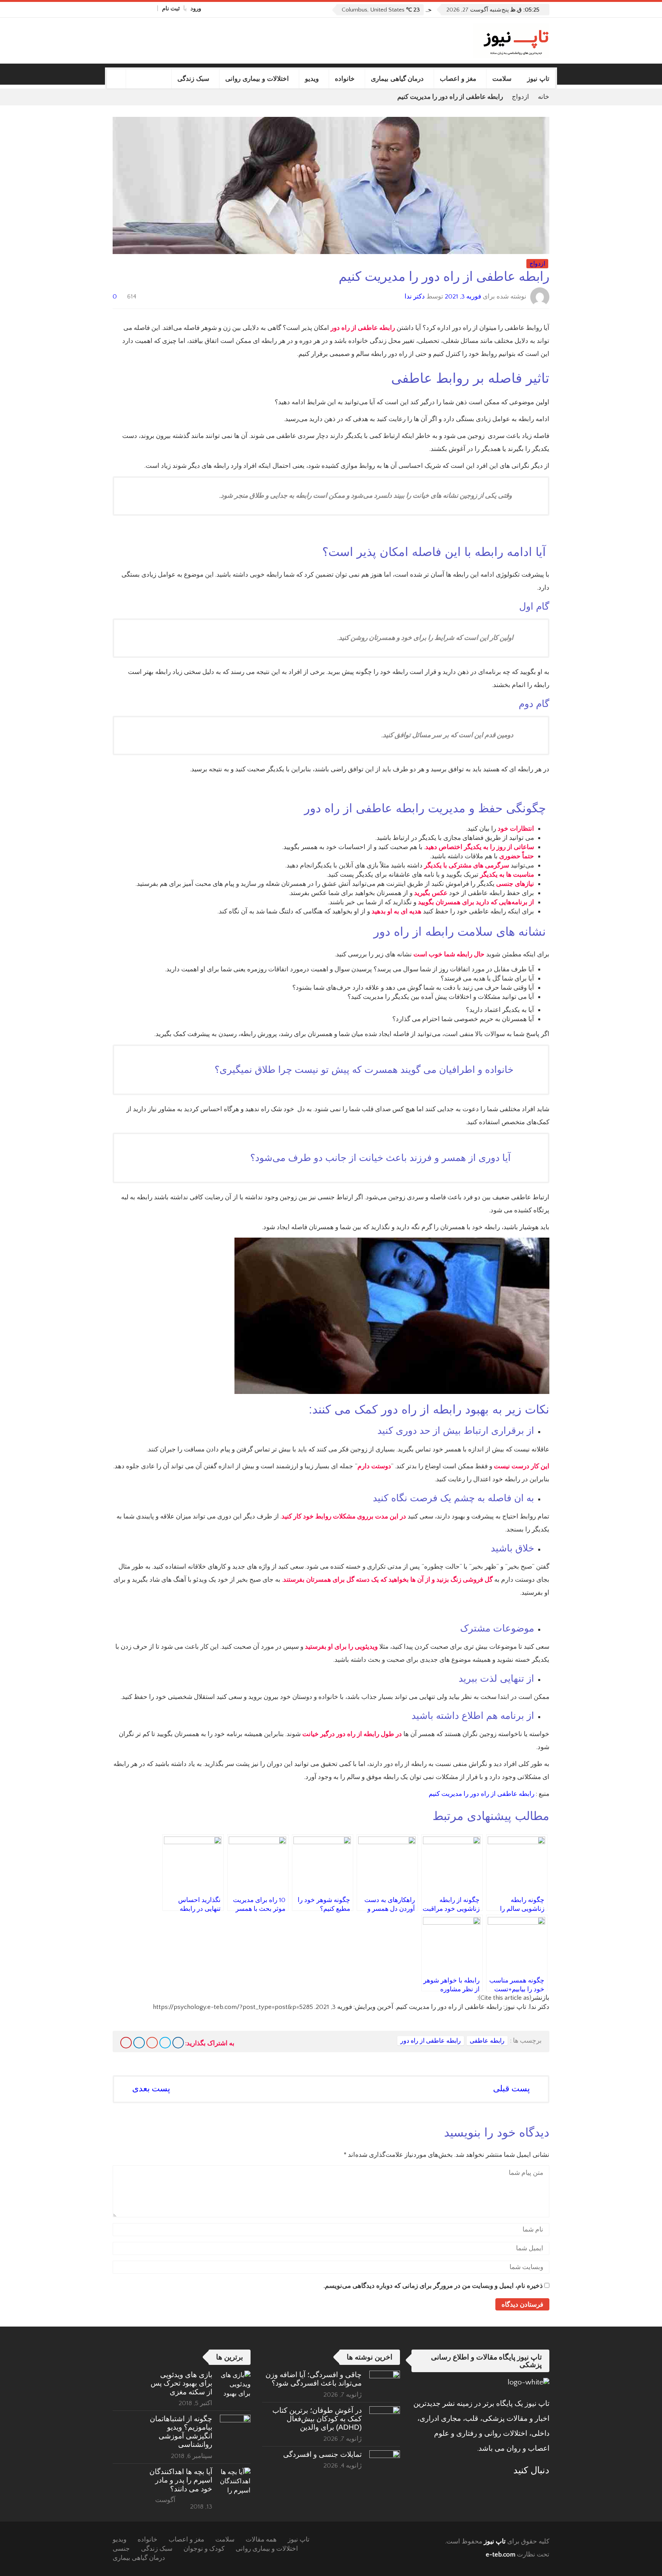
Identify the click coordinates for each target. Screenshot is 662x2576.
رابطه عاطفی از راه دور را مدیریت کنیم (482, 1794)
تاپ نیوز (538, 79)
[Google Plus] (152, 2043)
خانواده (345, 79)
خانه (544, 97)
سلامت (502, 79)
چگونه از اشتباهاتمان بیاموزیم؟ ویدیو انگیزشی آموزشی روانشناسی (181, 2432)
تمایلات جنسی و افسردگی (322, 2454)
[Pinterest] (126, 2043)
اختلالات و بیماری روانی (257, 79)
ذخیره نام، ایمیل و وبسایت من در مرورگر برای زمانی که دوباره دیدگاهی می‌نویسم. (433, 2286)
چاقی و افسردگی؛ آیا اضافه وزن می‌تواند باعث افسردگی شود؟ (314, 2379)
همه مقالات (261, 2540)
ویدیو (312, 79)
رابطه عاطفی (487, 2041)
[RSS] (523, 2489)
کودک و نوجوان (204, 2549)
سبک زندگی (193, 79)
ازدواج (520, 97)
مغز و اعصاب (458, 79)
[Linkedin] (139, 2043)
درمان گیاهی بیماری (397, 79)
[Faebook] (544, 2489)
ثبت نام (171, 9)
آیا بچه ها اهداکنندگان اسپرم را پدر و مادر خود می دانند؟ (181, 2480)
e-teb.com (501, 2555)
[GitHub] (141, 8)
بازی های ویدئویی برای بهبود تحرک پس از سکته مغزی (181, 2383)
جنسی (121, 2549)
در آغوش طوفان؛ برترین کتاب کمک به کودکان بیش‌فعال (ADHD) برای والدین (317, 2419)
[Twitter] (133, 8)
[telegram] (125, 8)
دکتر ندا (415, 297)
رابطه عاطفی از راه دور (431, 2041)
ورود (196, 9)
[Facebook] (150, 8)
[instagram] (116, 8)
